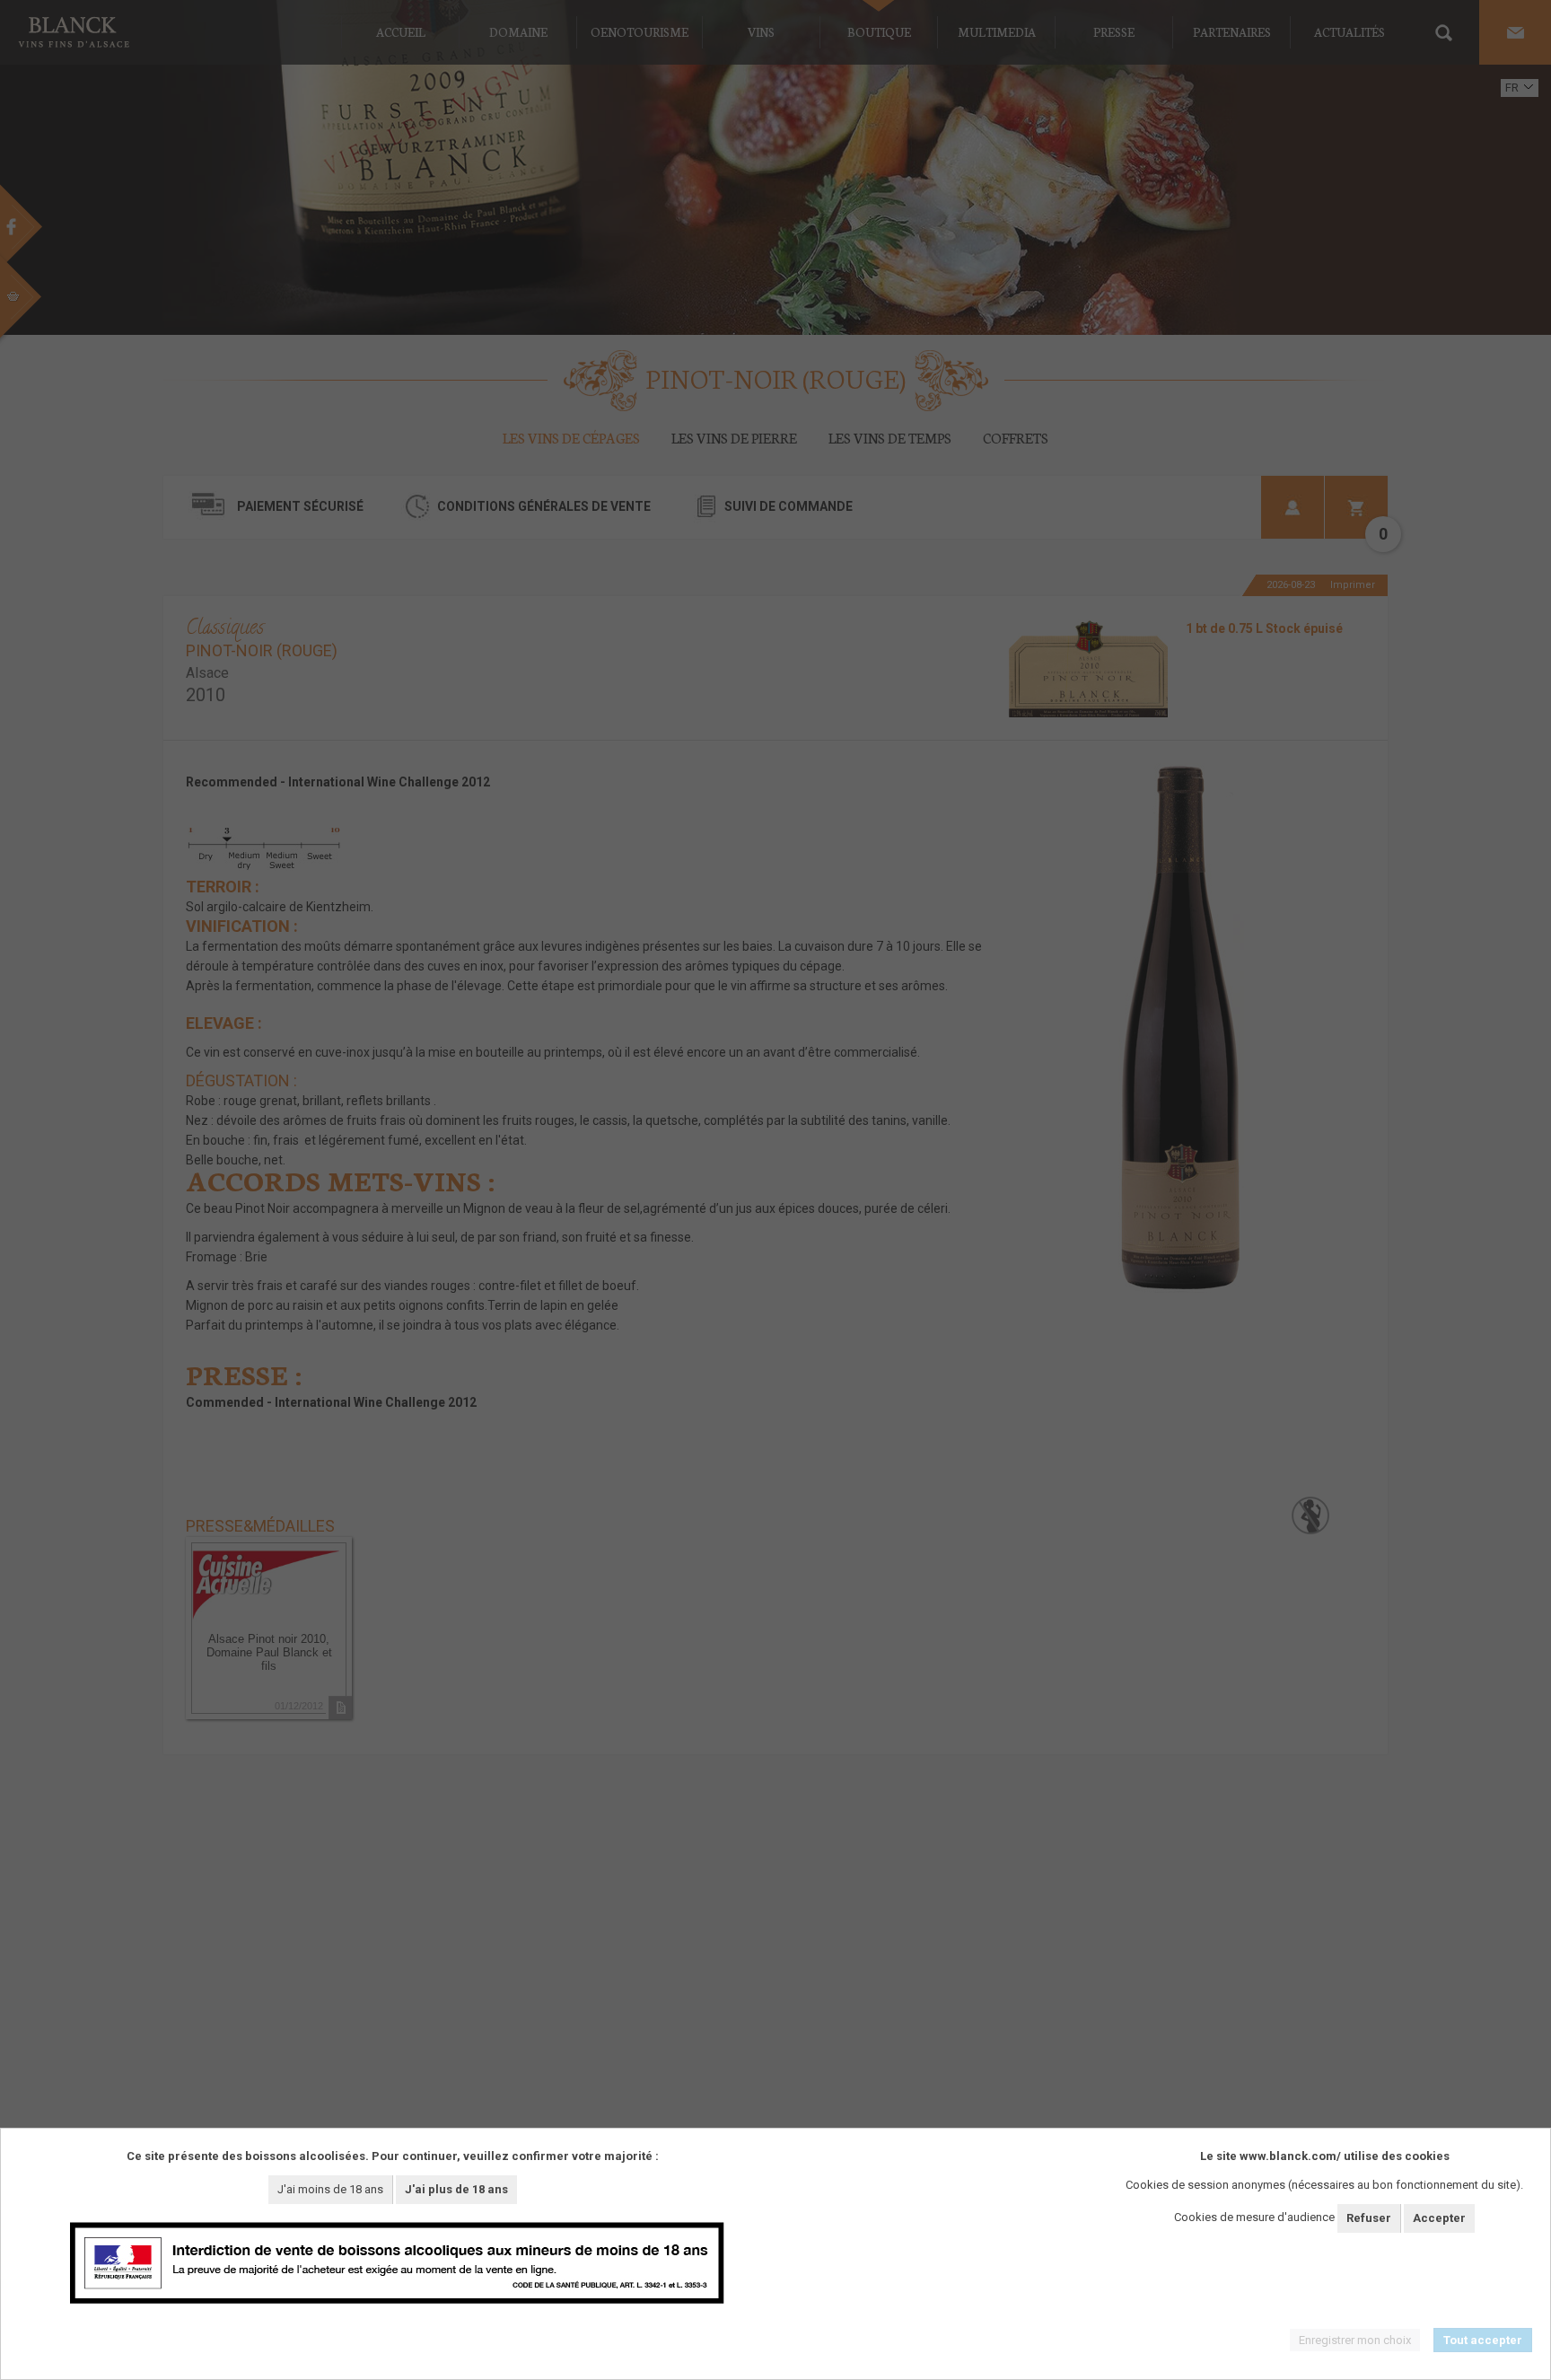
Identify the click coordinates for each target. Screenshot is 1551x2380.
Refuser (1369, 2218)
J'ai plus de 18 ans (456, 2189)
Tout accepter (1483, 2340)
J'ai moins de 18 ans (330, 2189)
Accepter (1439, 2218)
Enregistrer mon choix (1355, 2340)
